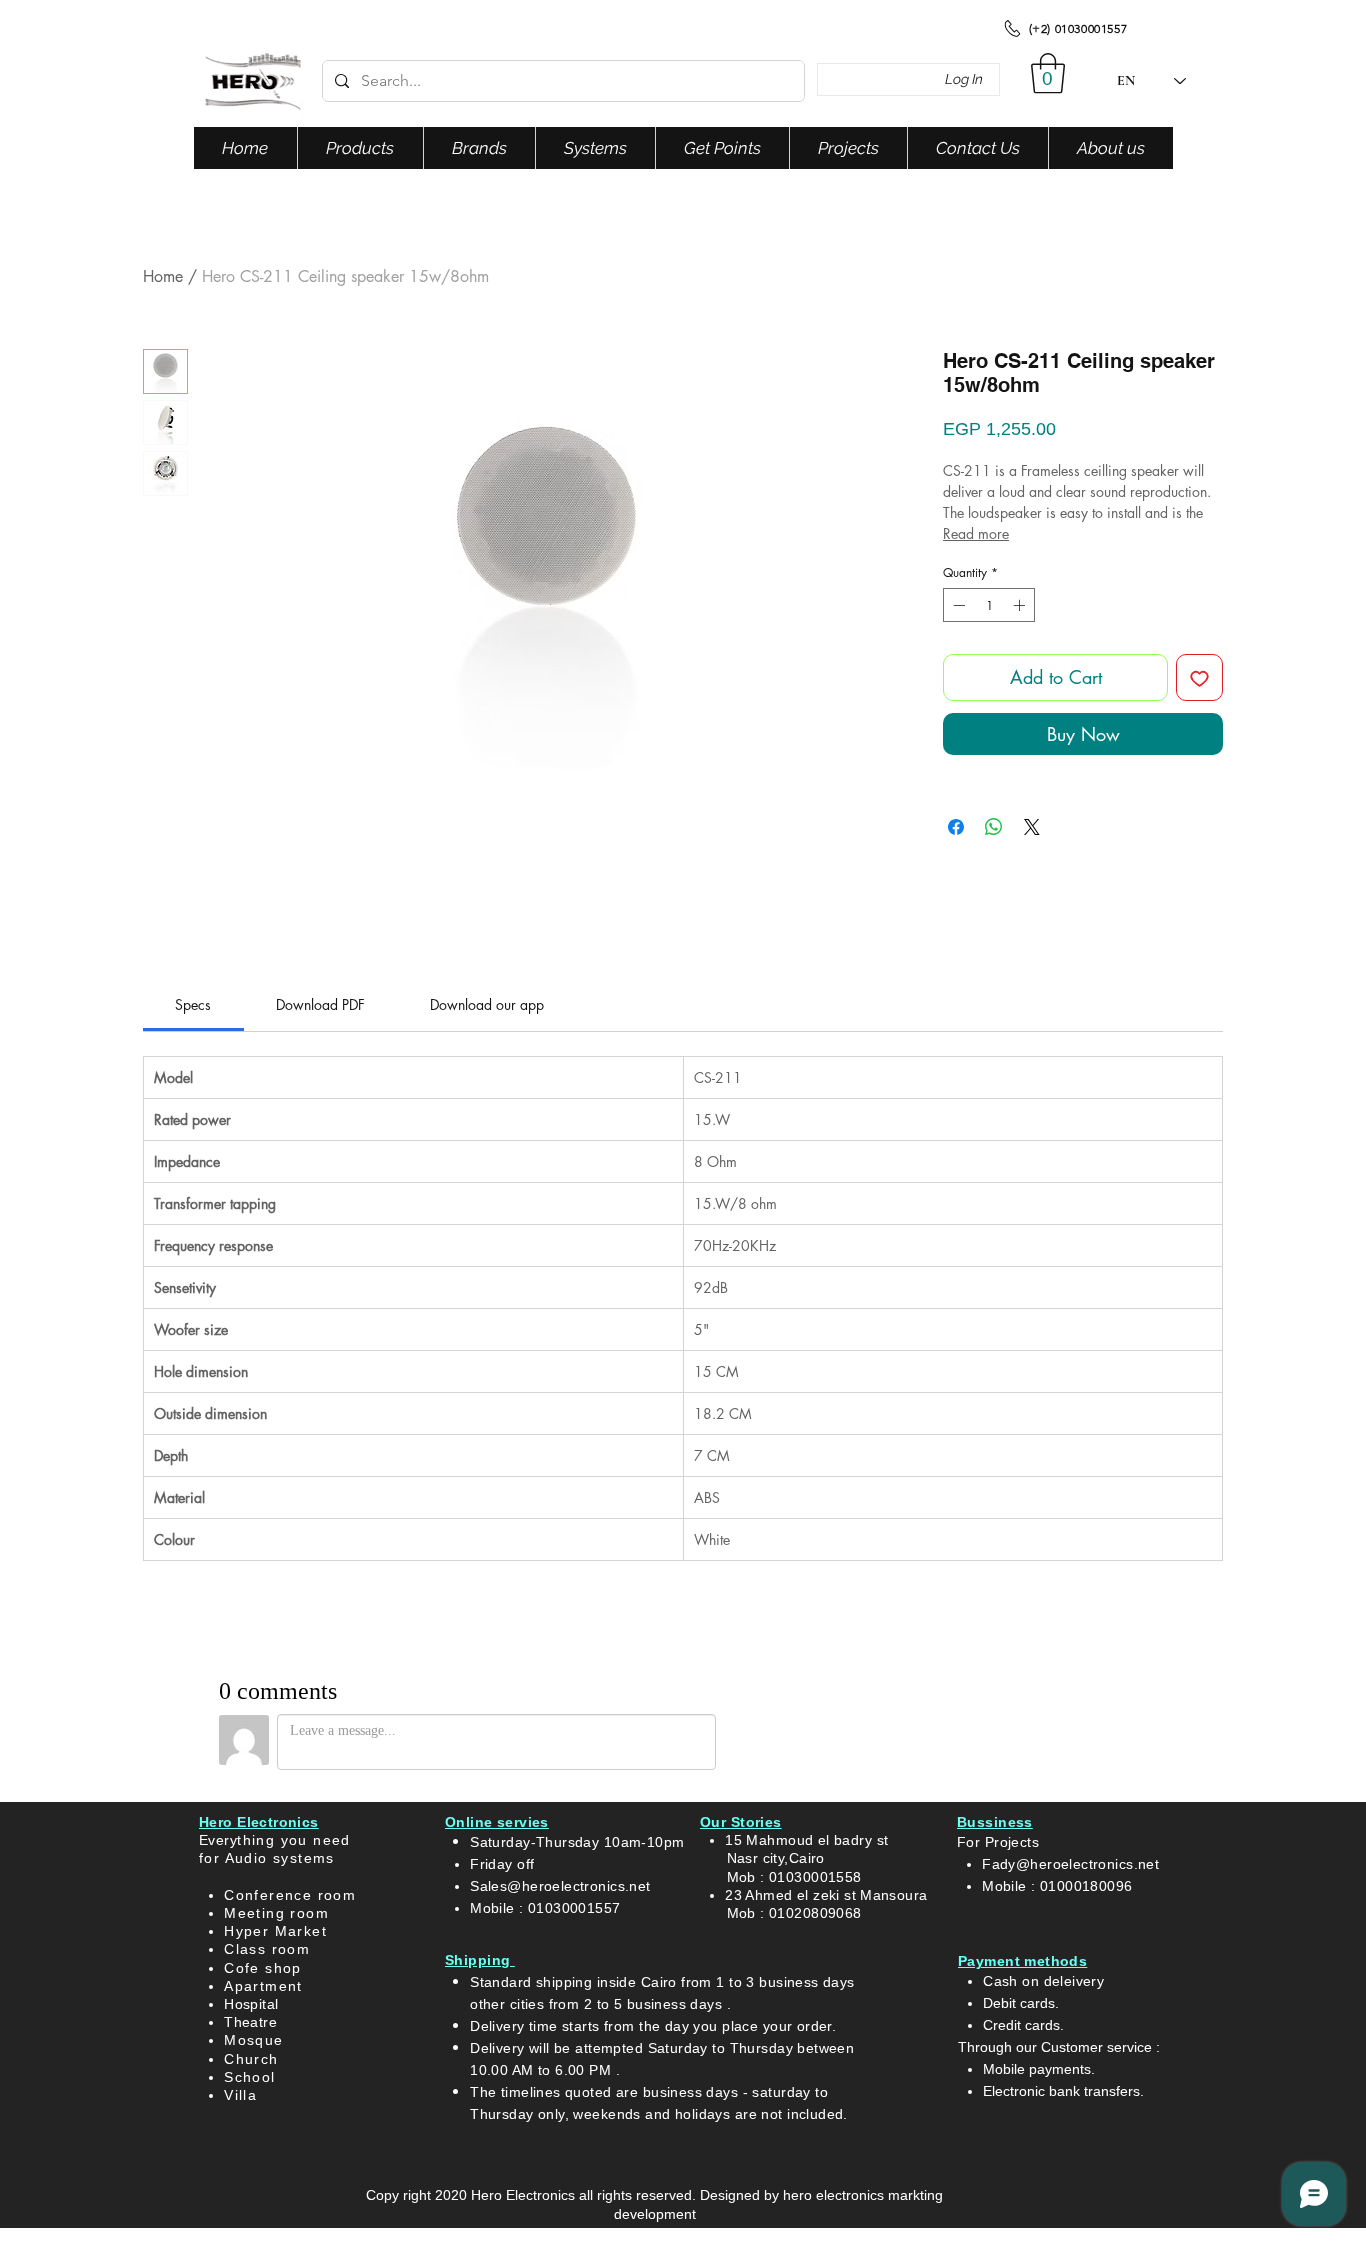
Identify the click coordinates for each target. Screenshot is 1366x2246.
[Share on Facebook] (956, 827)
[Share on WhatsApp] (994, 827)
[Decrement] (957, 605)
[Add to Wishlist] (1199, 677)
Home (163, 276)
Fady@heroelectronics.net (1070, 1864)
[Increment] (1021, 605)
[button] (1048, 73)
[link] (193, 1004)
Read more (976, 533)
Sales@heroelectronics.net (560, 1886)
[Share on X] (1032, 827)
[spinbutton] (989, 605)
